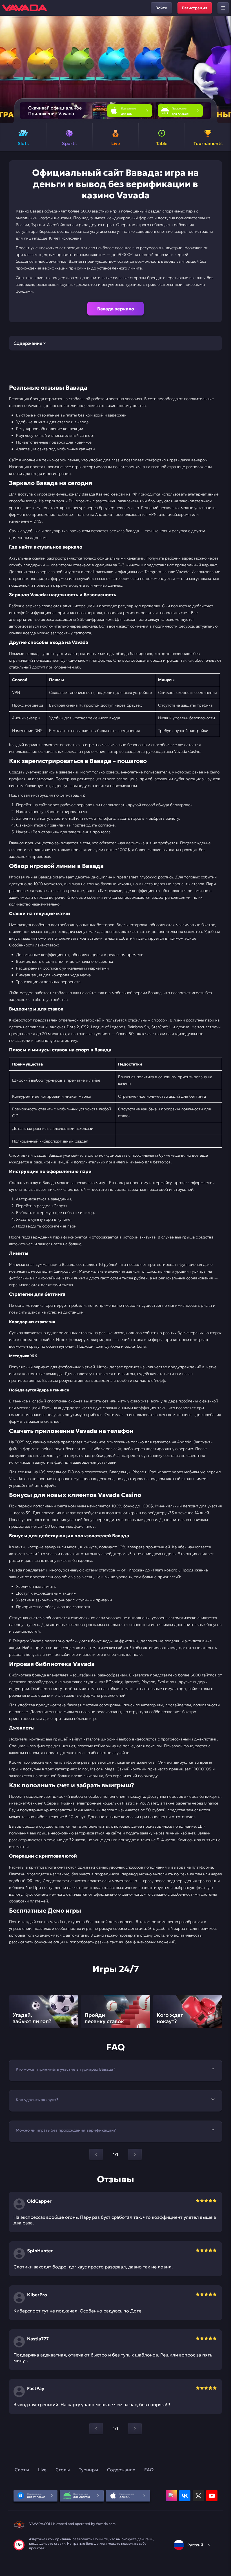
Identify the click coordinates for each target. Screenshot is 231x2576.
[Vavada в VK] (185, 2496)
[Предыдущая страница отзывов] (96, 2429)
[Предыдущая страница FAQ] (96, 2154)
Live (42, 2470)
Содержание (121, 2470)
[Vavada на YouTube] (212, 2496)
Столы (63, 2470)
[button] (224, 69)
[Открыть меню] (223, 8)
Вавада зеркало (116, 309)
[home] (25, 8)
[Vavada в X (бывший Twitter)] (198, 2496)
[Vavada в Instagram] (171, 2496)
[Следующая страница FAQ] (135, 2154)
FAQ (149, 2470)
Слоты (22, 2470)
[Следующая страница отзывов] (135, 2429)
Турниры (88, 2470)
